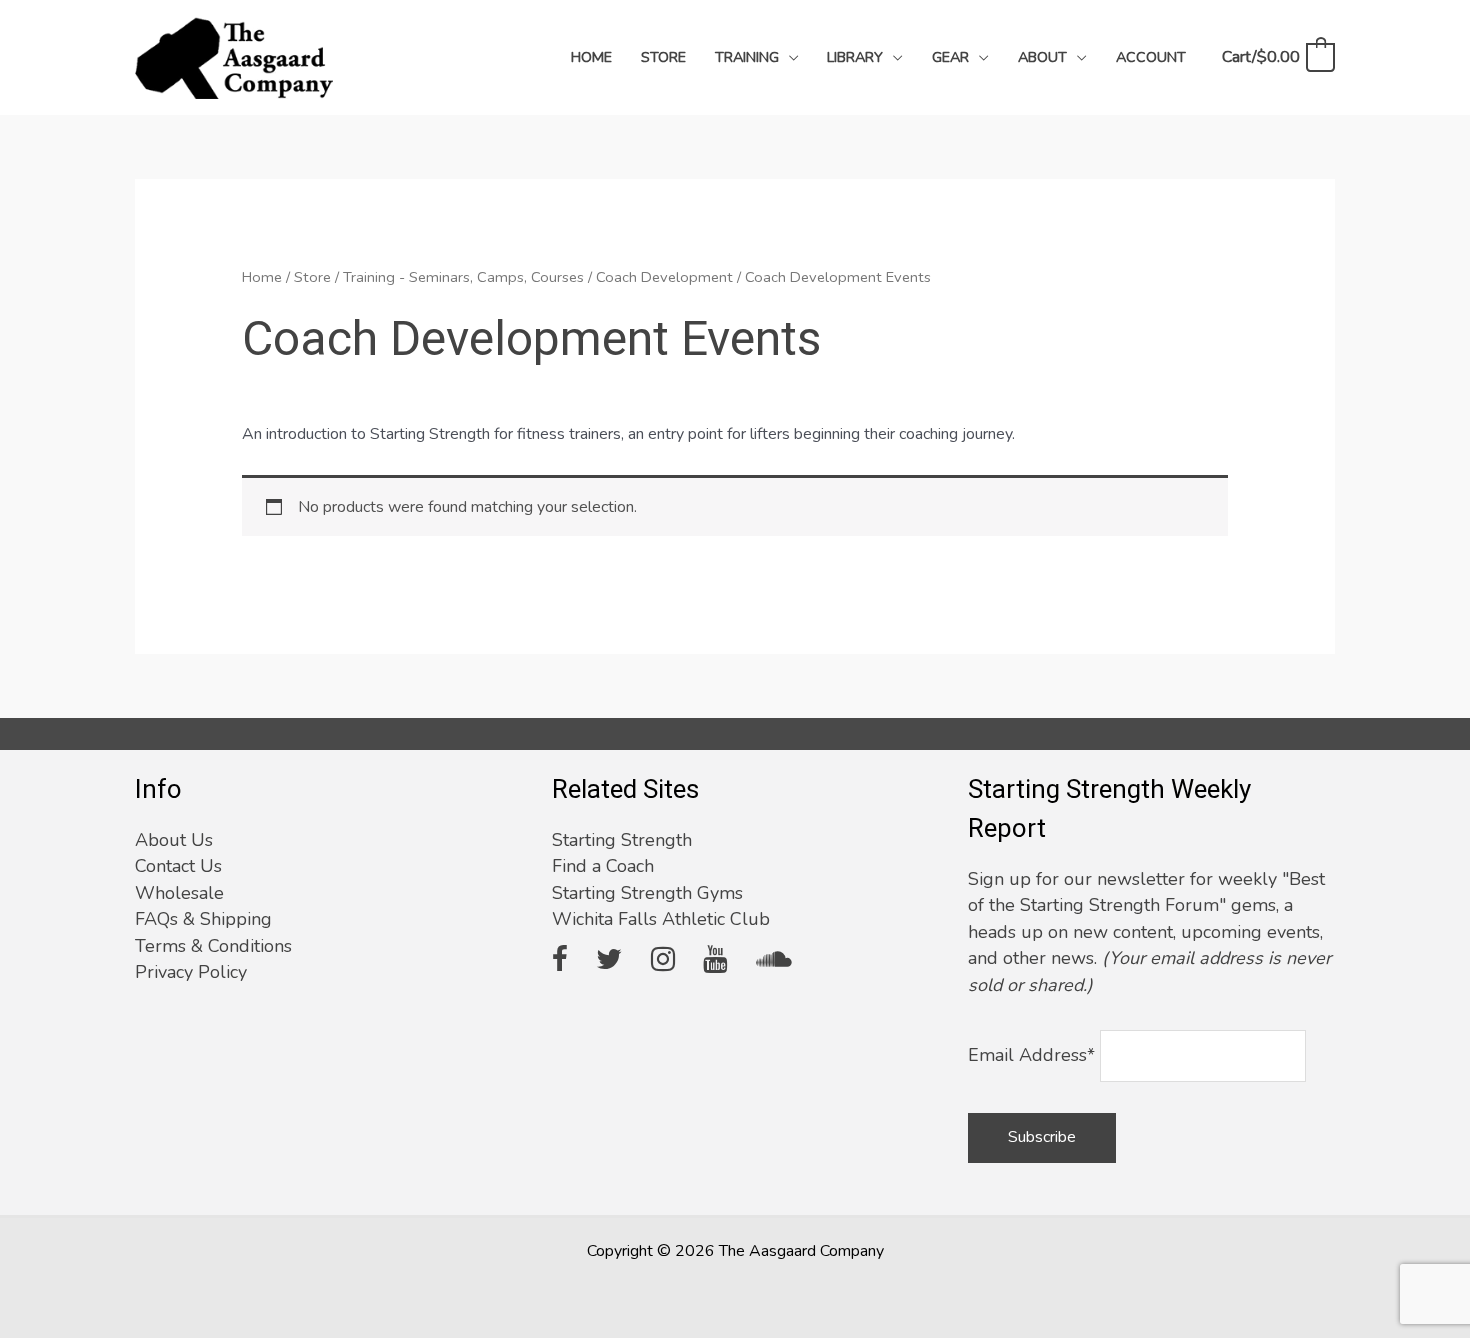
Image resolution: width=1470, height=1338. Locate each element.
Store (312, 277)
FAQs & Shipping (203, 919)
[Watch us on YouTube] (715, 961)
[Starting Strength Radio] (774, 961)
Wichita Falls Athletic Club (661, 919)
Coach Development (664, 277)
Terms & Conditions (213, 946)
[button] (789, 57)
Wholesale (179, 893)
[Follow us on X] (609, 961)
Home (262, 277)
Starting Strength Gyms (647, 893)
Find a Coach (603, 866)
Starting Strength (622, 840)
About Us (174, 840)
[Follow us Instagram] (663, 961)
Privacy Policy (191, 972)
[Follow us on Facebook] (560, 961)
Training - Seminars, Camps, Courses (463, 277)
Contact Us (178, 866)
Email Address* (1031, 1055)
